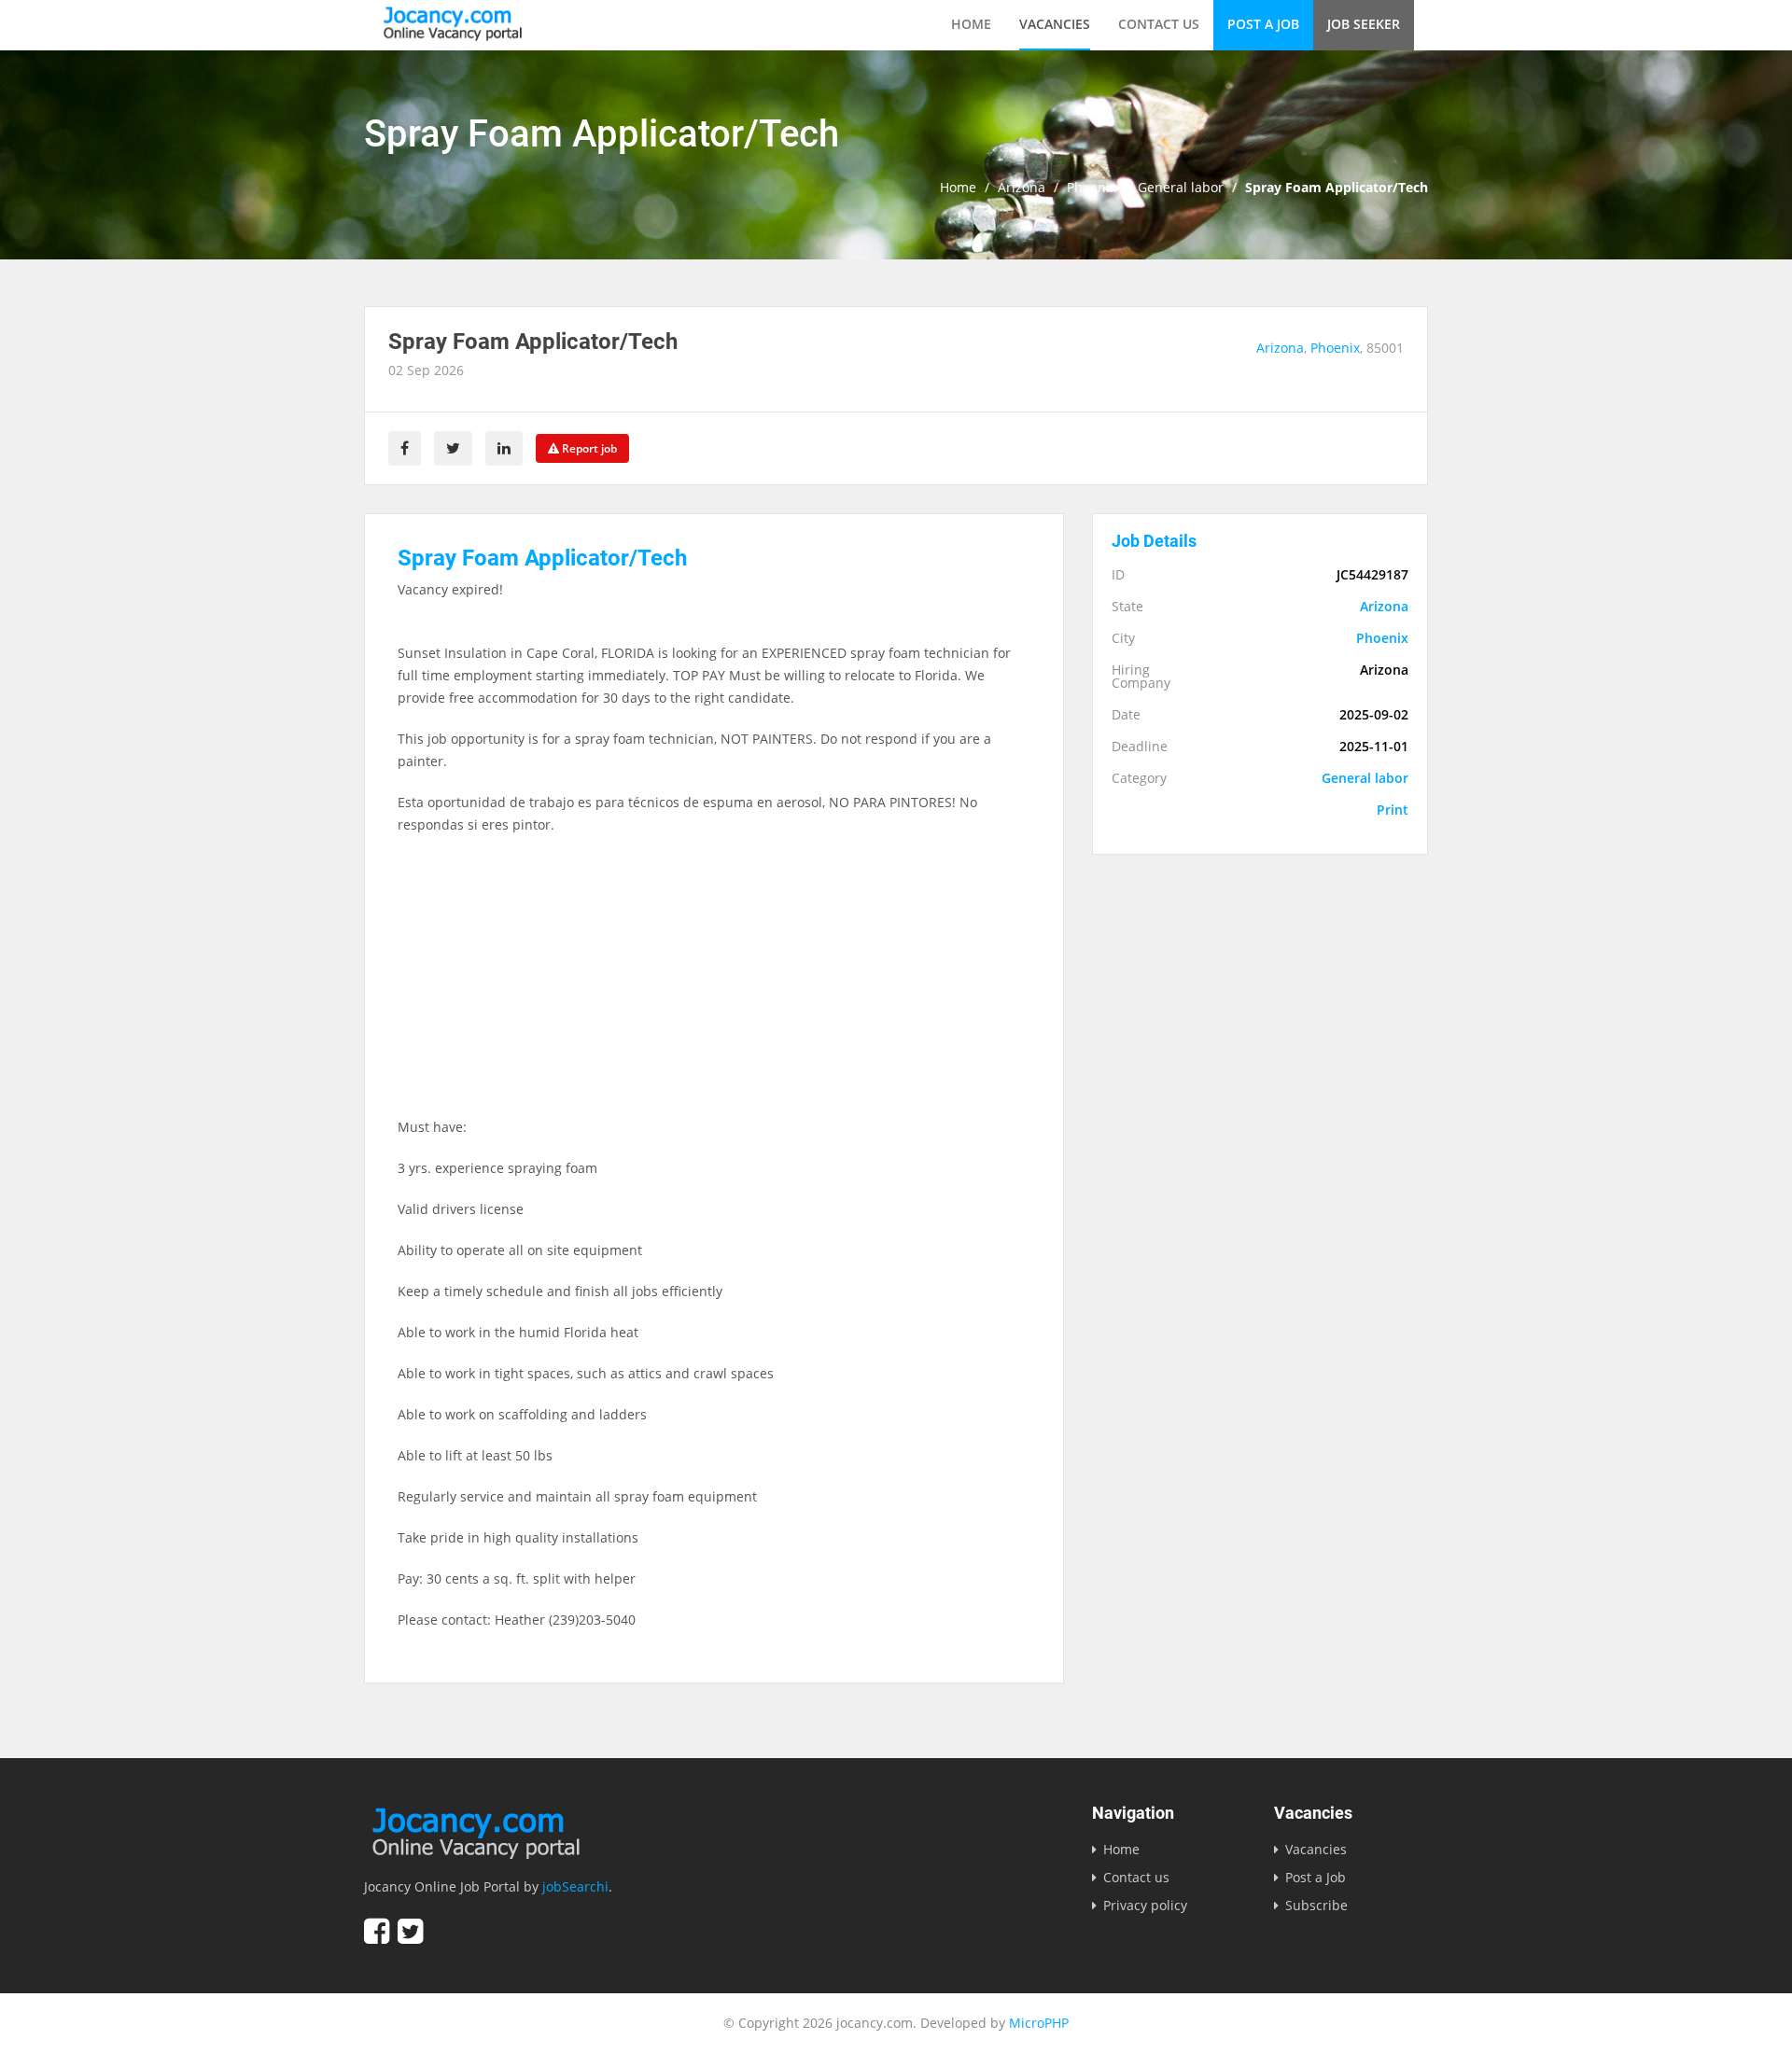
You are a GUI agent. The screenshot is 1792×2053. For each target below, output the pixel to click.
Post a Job (1263, 24)
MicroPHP (1039, 2023)
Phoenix (1092, 188)
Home (971, 24)
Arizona (1022, 188)
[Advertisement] (714, 985)
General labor (1181, 188)
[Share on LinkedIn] (504, 448)
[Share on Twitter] (453, 448)
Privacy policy (1145, 1905)
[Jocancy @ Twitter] (410, 1931)
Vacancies (1055, 24)
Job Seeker (1364, 24)
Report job (588, 448)
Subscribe (1316, 1905)
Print (1393, 810)
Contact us (1159, 24)
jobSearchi (575, 1886)
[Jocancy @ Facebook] (377, 1931)
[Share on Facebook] (405, 448)
